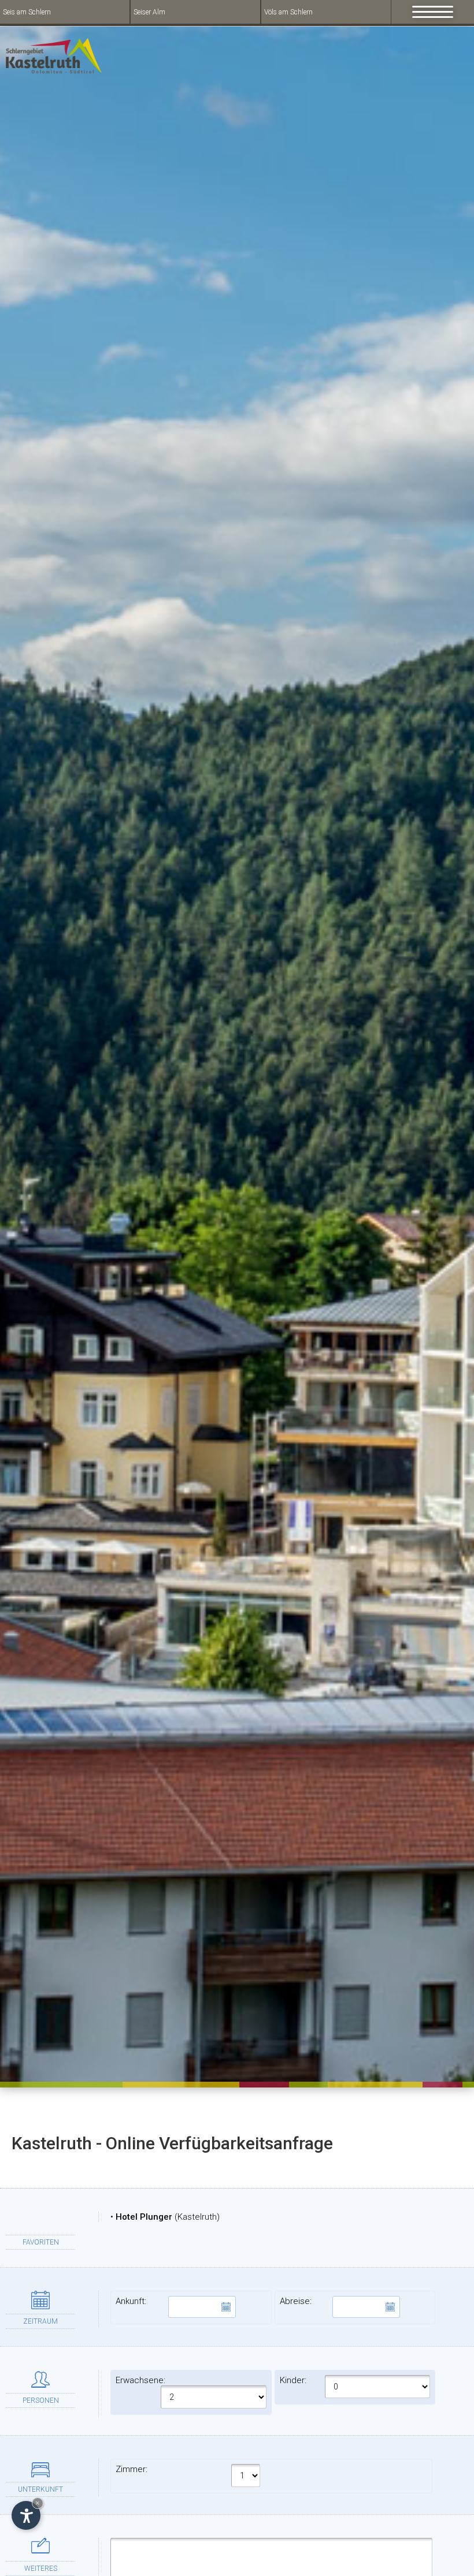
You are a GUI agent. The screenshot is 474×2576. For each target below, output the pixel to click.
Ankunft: (131, 2301)
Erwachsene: (140, 2380)
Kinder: (293, 2380)
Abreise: (296, 2301)
